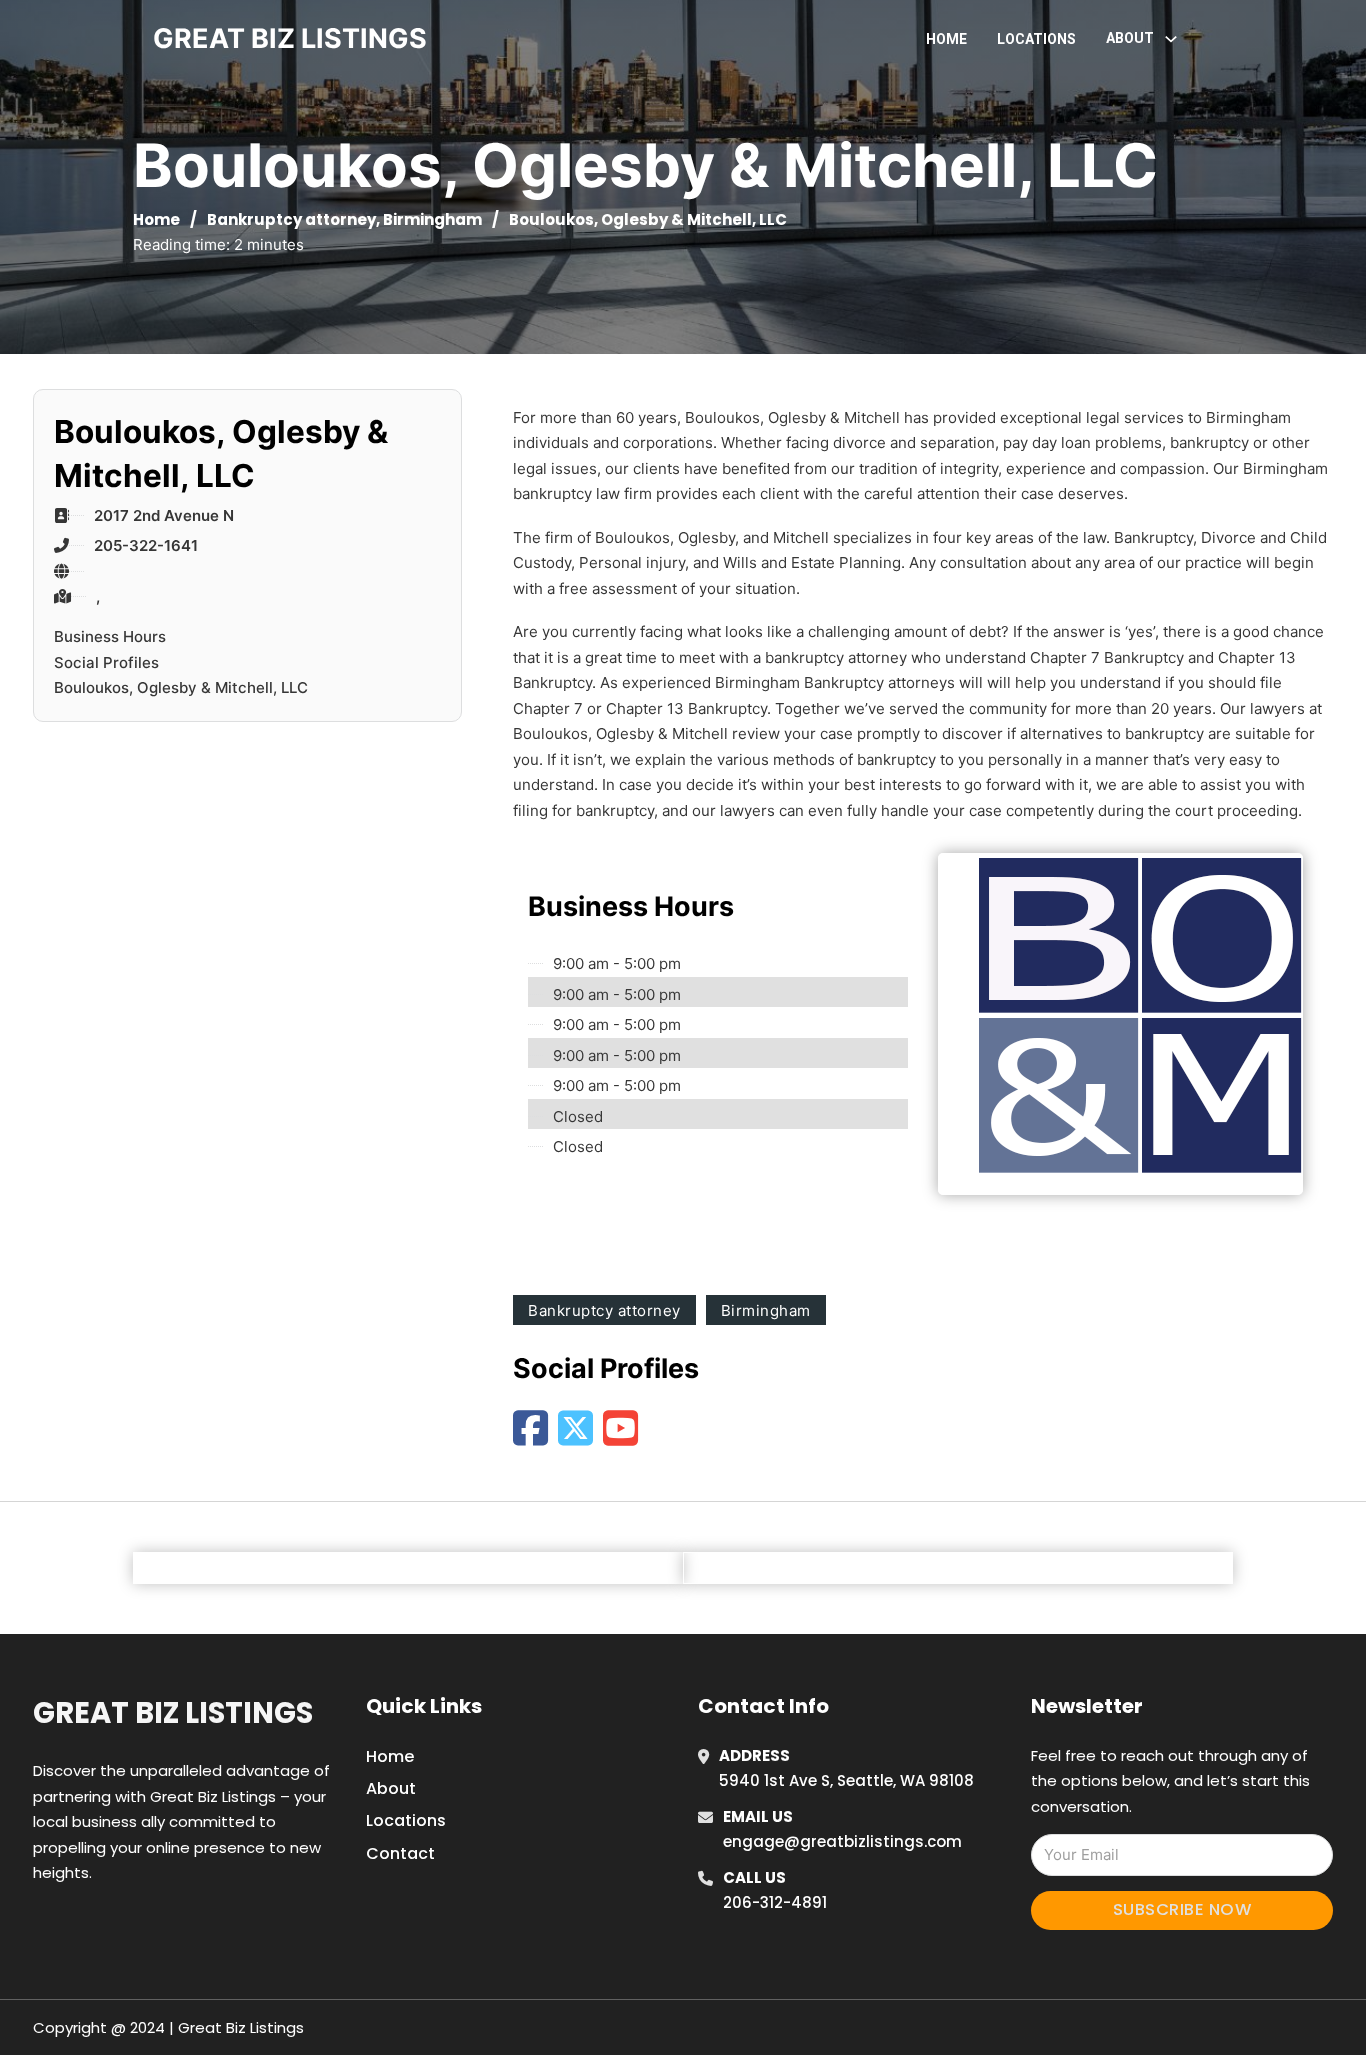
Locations (1036, 39)
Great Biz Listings (173, 1713)
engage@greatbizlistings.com (842, 1841)
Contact (400, 1853)
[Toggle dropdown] (1171, 39)
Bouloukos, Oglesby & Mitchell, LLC (181, 687)
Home (946, 39)
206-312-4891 (775, 1902)
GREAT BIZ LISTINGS (290, 38)
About (391, 1788)
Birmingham (432, 219)
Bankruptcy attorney (291, 219)
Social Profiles (106, 662)
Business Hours (110, 636)
